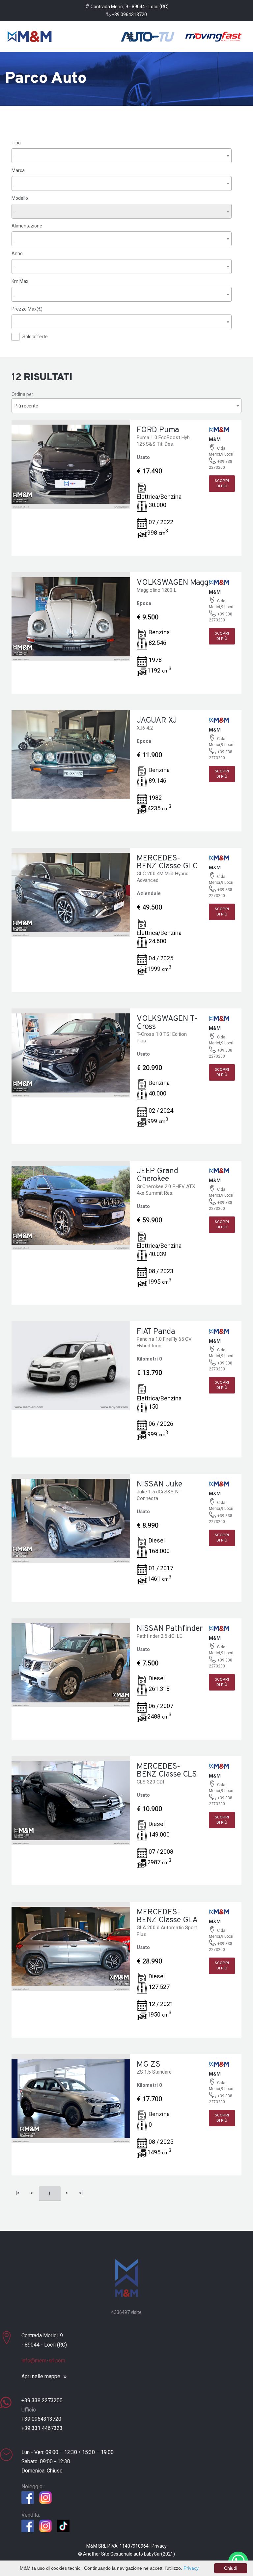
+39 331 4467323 (42, 2428)
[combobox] (122, 156)
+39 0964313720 (129, 15)
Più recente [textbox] (26, 406)
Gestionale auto (127, 2554)
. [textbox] (15, 156)
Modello (20, 198)
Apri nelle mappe (41, 2377)
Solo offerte (35, 337)
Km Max (20, 281)
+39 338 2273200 (42, 2400)
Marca (18, 170)
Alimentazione (27, 226)
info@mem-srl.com (43, 2361)
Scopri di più (222, 484)
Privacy (159, 2546)
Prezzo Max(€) (27, 309)
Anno (17, 254)
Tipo (16, 143)
